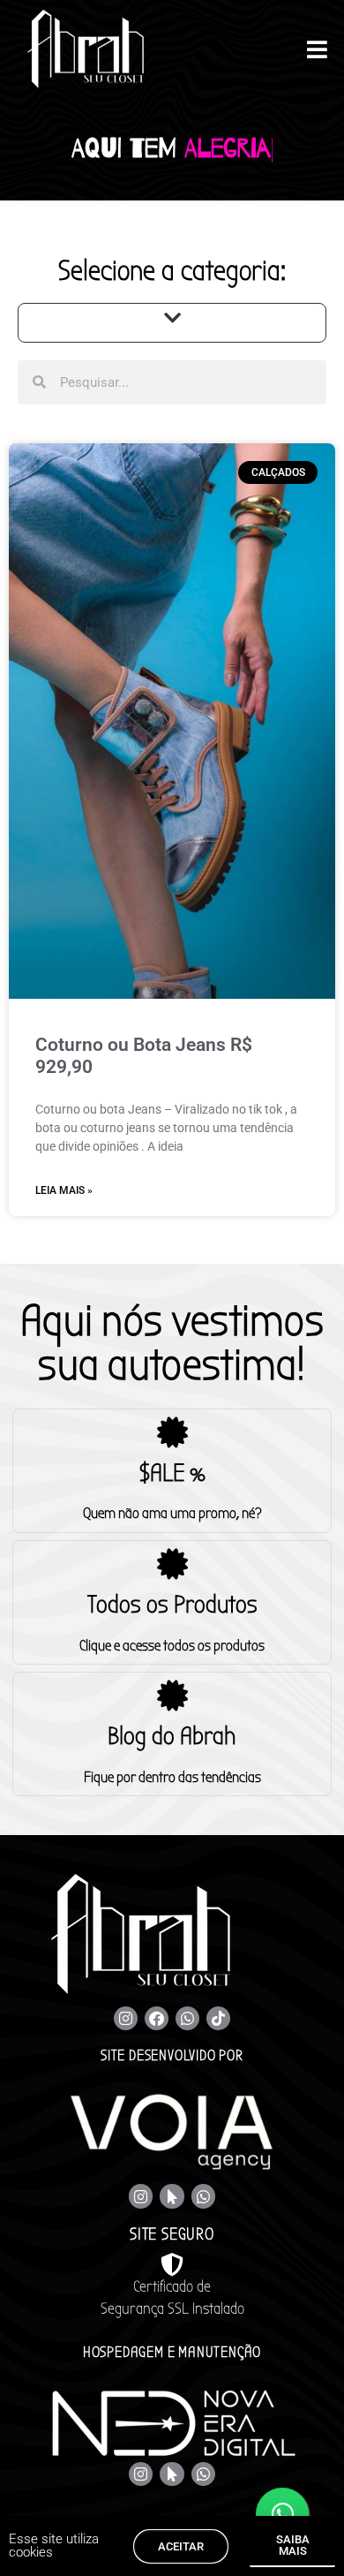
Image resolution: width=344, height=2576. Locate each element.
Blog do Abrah (172, 1736)
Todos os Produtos (172, 1605)
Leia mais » (64, 1190)
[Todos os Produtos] (172, 1564)
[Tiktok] (218, 2018)
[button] (172, 318)
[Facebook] (157, 2018)
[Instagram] (126, 2018)
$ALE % (172, 1473)
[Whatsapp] (187, 2018)
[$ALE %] (172, 1432)
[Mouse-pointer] (172, 2196)
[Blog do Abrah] (172, 1695)
